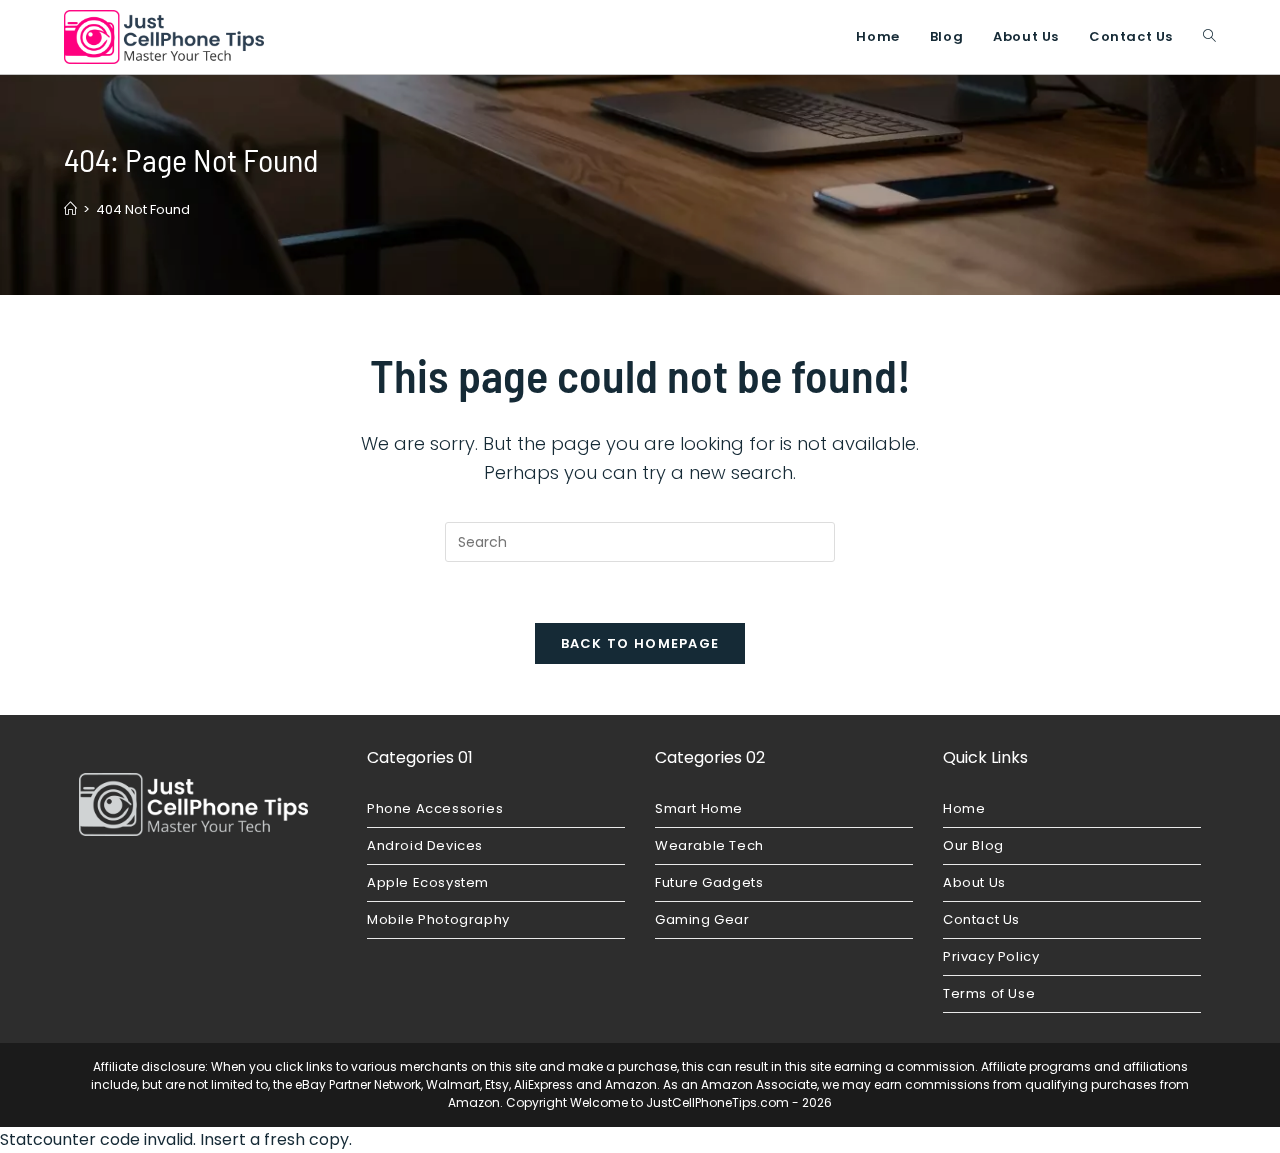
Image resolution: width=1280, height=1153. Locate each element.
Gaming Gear (702, 919)
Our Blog (973, 845)
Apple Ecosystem (428, 882)
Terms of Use (989, 993)
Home (964, 808)
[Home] (70, 209)
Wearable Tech (709, 845)
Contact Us (981, 919)
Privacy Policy (991, 956)
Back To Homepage (640, 643)
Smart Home (699, 808)
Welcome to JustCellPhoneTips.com (679, 1102)
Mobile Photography (438, 919)
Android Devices (425, 845)
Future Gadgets (709, 882)
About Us (974, 882)
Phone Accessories (435, 808)
